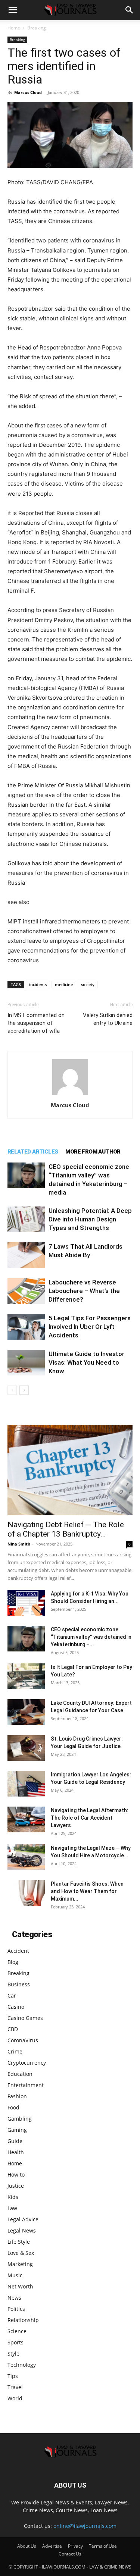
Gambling (20, 2119)
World (15, 2398)
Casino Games (25, 2018)
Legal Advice (23, 2219)
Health (16, 2152)
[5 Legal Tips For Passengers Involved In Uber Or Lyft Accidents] (26, 1327)
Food (13, 2107)
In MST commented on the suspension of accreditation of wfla (36, 1023)
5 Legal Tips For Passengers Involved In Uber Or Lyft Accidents (90, 1327)
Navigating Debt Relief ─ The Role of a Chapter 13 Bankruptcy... (66, 1529)
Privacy (75, 2546)
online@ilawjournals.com (85, 2526)
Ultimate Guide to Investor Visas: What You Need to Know (86, 1362)
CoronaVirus (23, 2040)
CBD (13, 2029)
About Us (27, 2546)
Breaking (37, 28)
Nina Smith (19, 1544)
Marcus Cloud (28, 92)
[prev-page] (12, 1390)
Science (17, 2331)
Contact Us (70, 2554)
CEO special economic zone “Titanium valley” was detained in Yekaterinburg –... (91, 1637)
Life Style (19, 2242)
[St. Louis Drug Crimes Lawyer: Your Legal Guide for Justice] (26, 1748)
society (88, 984)
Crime (15, 2051)
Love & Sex (21, 2253)
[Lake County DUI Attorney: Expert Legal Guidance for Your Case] (26, 1712)
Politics (16, 2309)
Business (19, 1984)
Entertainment (26, 2085)
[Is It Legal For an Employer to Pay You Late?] (26, 1676)
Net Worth (20, 2286)
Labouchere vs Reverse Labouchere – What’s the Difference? (84, 1291)
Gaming (17, 2130)
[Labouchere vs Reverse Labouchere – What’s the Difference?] (26, 1291)
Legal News (22, 2230)
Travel (15, 2387)
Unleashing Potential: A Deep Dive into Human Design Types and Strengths (90, 1219)
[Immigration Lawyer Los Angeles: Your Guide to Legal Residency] (26, 1784)
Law (12, 2208)
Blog (13, 1962)
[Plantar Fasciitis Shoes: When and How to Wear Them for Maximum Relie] (26, 1893)
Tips (13, 2376)
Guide (15, 2141)
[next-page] (24, 1390)
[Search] (130, 10)
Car (12, 1995)
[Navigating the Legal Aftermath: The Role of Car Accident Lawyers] (26, 1819)
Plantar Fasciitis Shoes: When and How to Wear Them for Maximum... (87, 1891)
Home (14, 28)
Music (15, 2275)
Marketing (20, 2264)
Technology (22, 2365)
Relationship (23, 2320)
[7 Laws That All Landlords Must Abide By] (26, 1255)
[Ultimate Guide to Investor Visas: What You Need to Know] (26, 1363)
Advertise (52, 2546)
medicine (64, 984)
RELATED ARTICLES (33, 1152)
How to (16, 2175)
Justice (16, 2186)
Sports (15, 2342)
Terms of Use (103, 2546)
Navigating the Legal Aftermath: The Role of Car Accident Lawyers (90, 1818)
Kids (13, 2197)
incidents (38, 984)
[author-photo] (70, 1095)
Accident (18, 1951)
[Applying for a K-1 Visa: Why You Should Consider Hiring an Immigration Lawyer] (26, 1603)
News (14, 2298)
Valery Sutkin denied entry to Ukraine (108, 1019)
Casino (16, 2007)
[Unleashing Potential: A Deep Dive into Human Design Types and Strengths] (26, 1219)
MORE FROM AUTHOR (93, 1152)
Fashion (17, 2096)
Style (13, 2354)
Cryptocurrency (27, 2063)
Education (20, 2074)
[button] (13, 10)
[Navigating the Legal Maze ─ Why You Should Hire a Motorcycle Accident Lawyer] (26, 1857)
